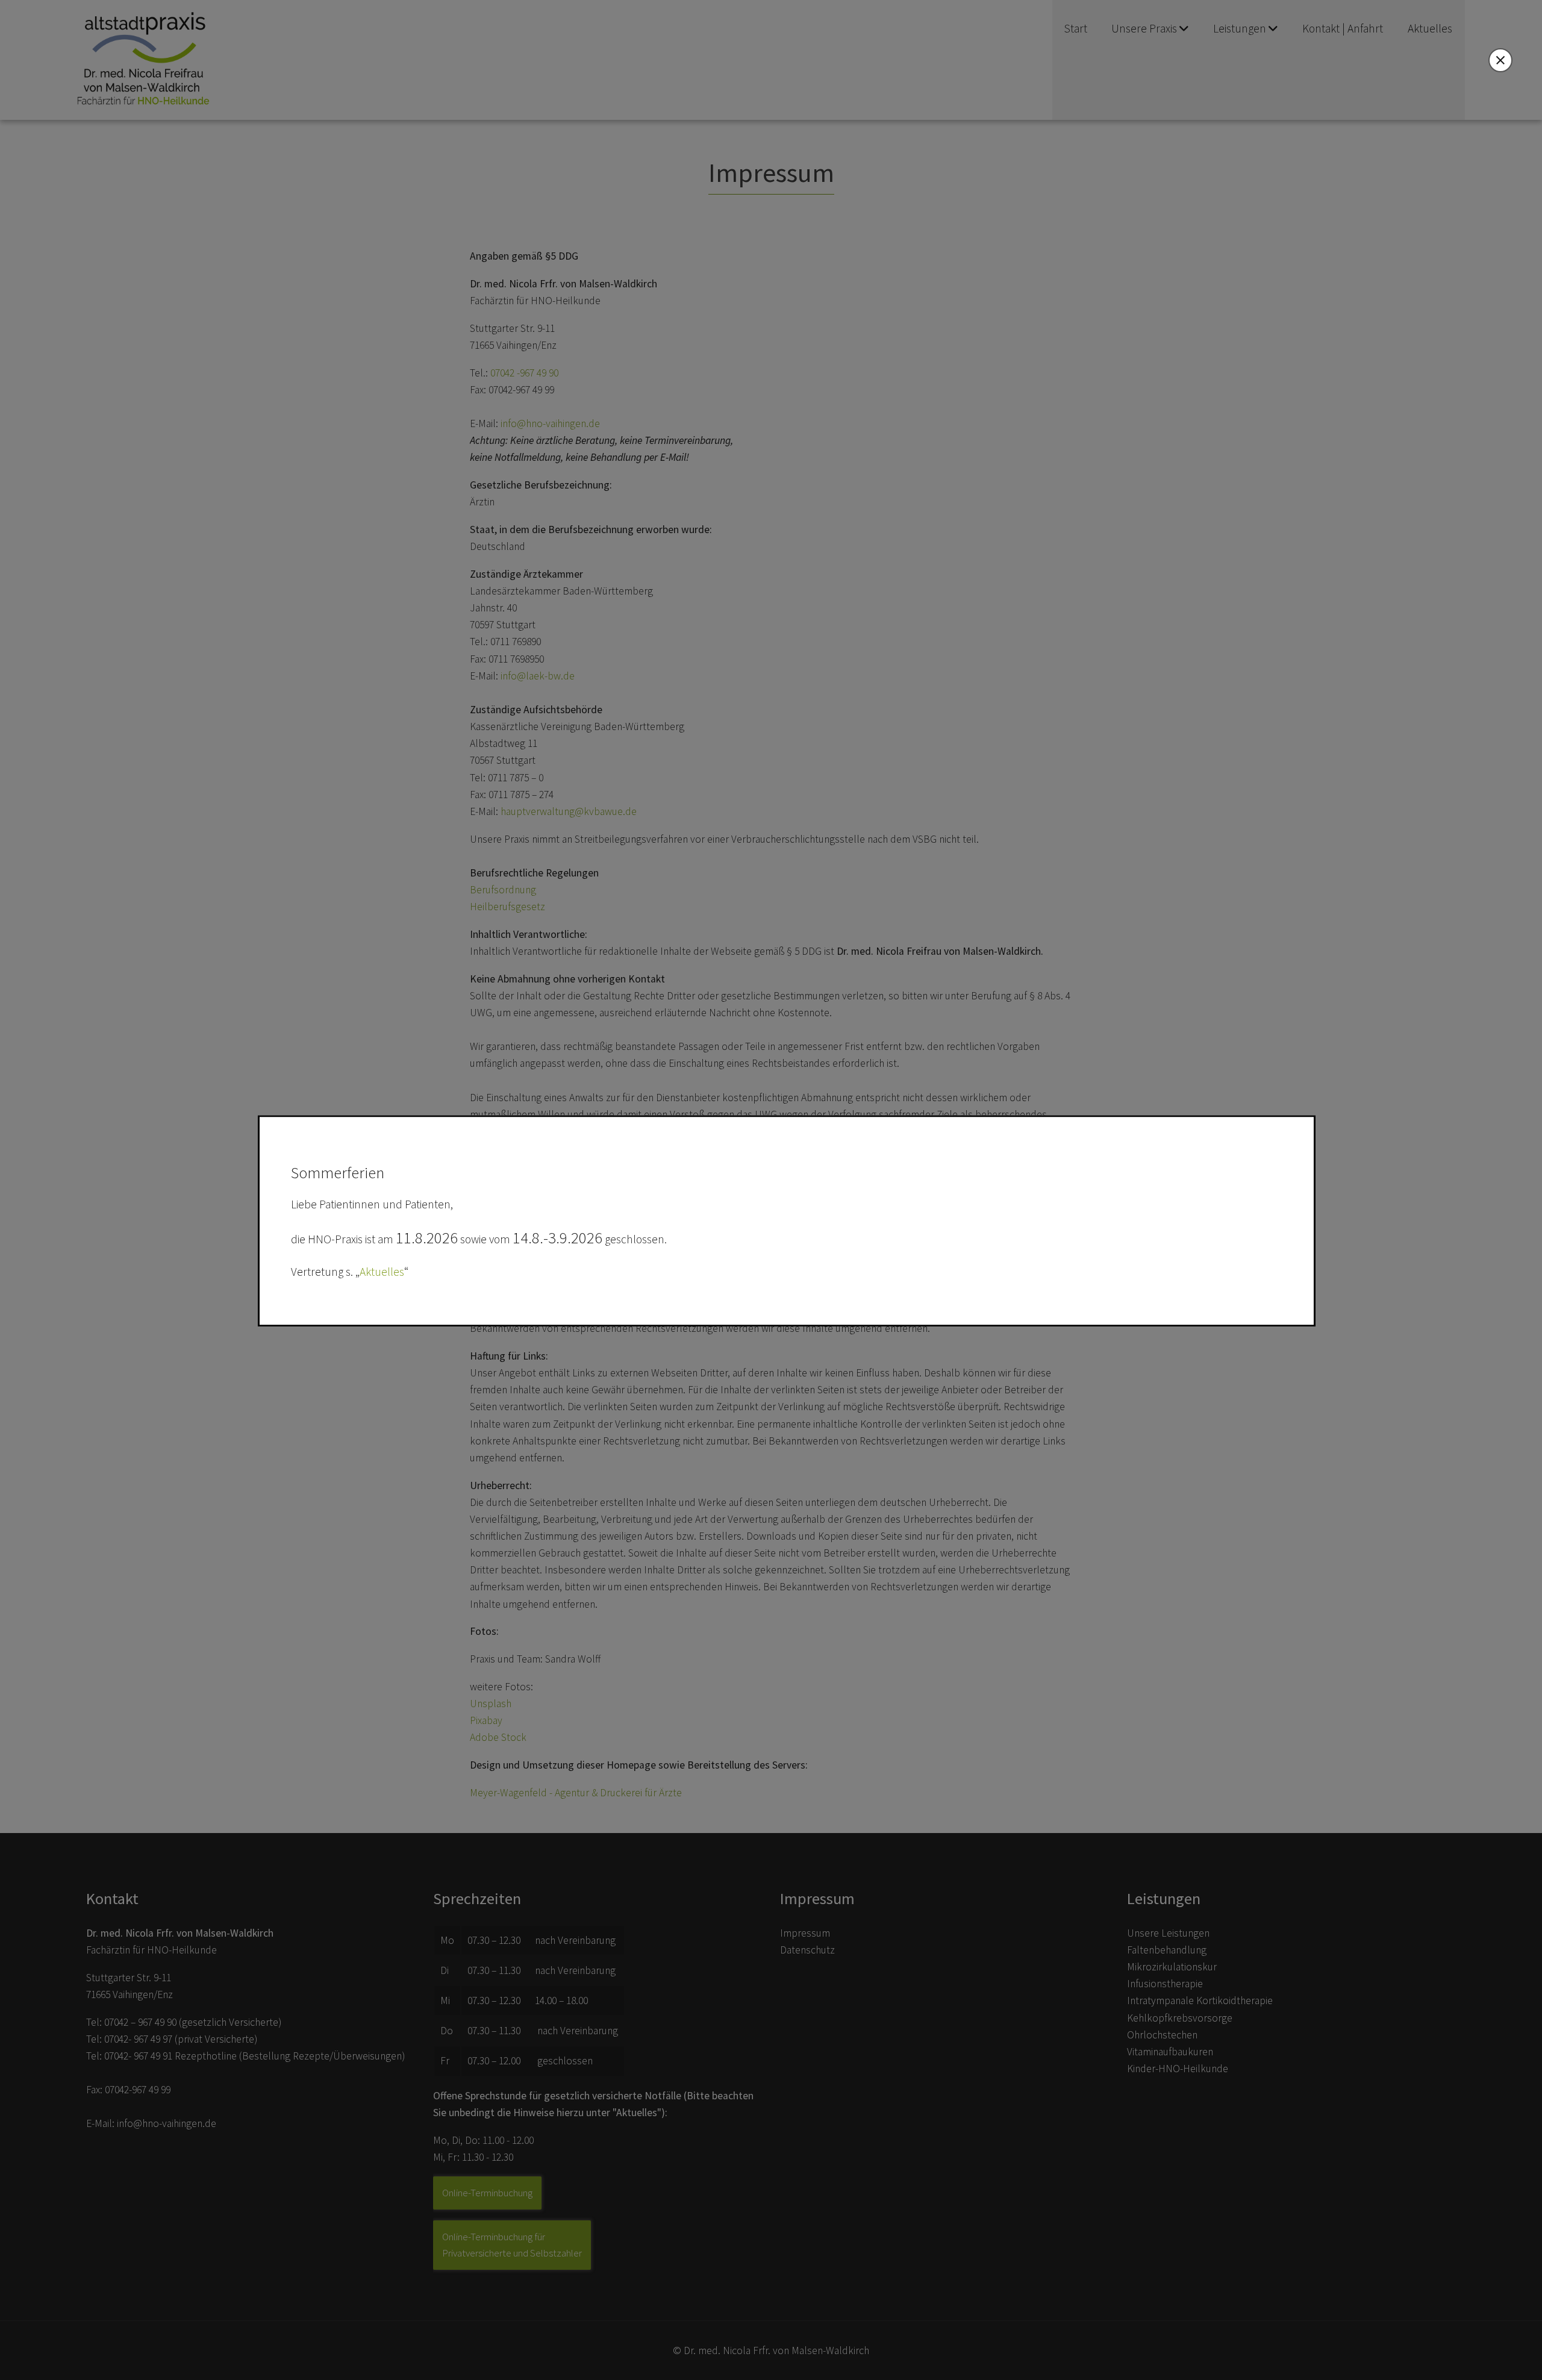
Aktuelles (382, 1272)
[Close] (1500, 60)
